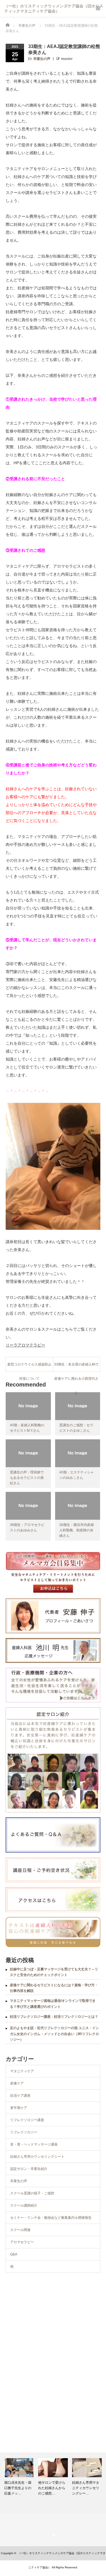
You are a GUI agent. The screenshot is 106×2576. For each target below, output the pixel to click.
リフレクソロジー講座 (27, 2120)
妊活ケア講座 (20, 2096)
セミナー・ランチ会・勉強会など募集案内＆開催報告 (51, 2218)
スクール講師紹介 (24, 2205)
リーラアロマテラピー (25, 1345)
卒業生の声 (42, 59)
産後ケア (17, 2083)
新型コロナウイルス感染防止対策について (29, 1367)
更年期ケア (19, 2108)
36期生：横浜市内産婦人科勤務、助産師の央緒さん (77, 1530)
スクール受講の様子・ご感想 (32, 2193)
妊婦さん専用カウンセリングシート (37, 2157)
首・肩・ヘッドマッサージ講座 (34, 2144)
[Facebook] (53, 2535)
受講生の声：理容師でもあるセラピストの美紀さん (27, 1478)
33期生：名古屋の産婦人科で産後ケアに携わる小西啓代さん (76, 1367)
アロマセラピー (22, 2242)
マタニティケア (22, 2071)
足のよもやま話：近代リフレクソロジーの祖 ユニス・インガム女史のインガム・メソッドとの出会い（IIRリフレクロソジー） (54, 2034)
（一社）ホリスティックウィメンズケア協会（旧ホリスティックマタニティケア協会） (54, 7)
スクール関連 (20, 2230)
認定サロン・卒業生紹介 (29, 2169)
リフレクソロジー (24, 2132)
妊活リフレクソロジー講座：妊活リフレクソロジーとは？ (54, 2017)
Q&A (14, 2254)
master (67, 59)
